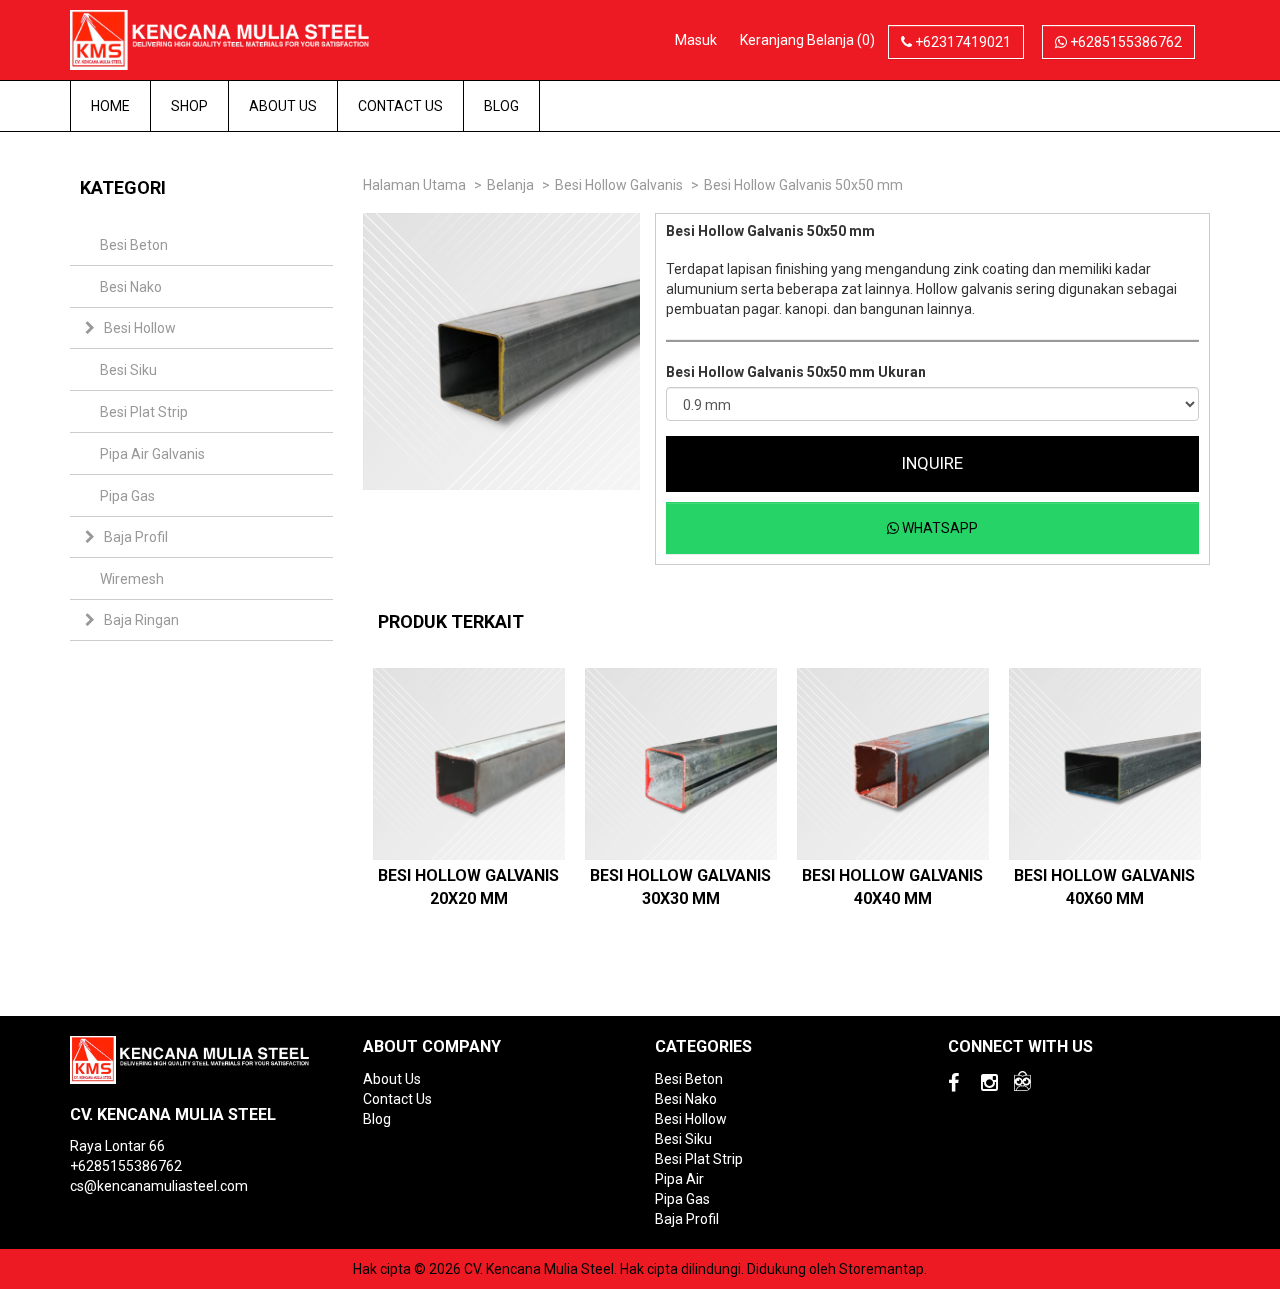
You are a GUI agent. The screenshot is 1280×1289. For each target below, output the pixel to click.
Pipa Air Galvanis (152, 454)
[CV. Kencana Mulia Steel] (234, 39)
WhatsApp (938, 528)
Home (110, 106)
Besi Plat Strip (144, 412)
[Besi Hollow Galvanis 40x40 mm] (893, 764)
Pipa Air (679, 1179)
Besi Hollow (140, 328)
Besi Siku (128, 370)
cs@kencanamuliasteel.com (159, 1186)
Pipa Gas (127, 496)
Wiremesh (132, 579)
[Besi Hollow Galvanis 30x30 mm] (681, 764)
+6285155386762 (1124, 42)
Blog (501, 106)
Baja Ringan (141, 620)
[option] (469, 797)
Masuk (696, 40)
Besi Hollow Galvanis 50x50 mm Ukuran (796, 372)
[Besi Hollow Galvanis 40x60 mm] (1105, 764)
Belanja (510, 185)
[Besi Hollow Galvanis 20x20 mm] (469, 764)
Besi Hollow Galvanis (619, 185)
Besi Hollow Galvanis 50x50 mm (803, 185)
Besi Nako (131, 287)
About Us (283, 106)
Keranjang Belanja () (807, 40)
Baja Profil (136, 537)
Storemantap (881, 1269)
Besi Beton (134, 245)
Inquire (932, 463)
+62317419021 (961, 42)
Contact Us (400, 106)
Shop (189, 106)
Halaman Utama (414, 185)
